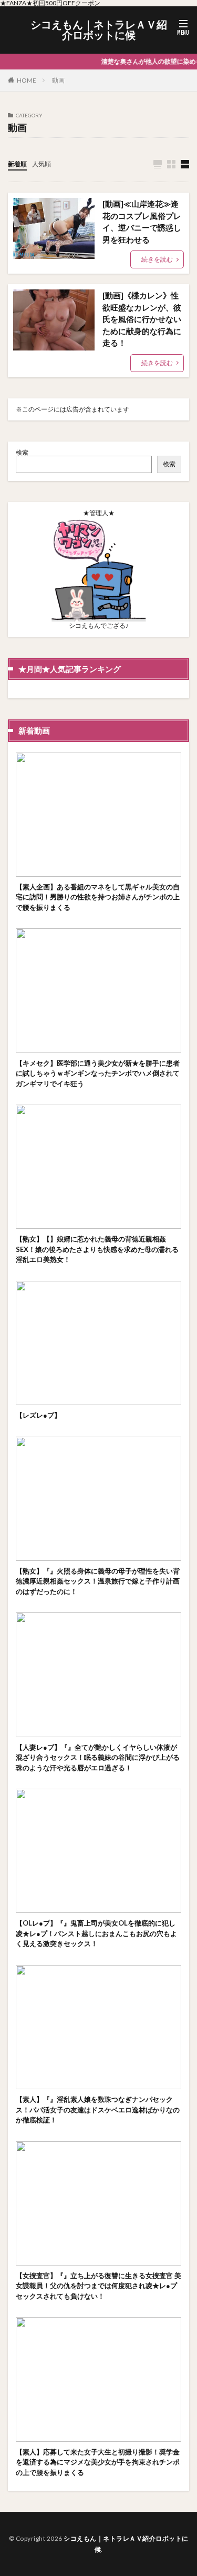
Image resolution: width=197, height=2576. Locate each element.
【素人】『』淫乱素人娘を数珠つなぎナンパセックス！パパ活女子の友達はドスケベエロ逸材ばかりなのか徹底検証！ (98, 2109)
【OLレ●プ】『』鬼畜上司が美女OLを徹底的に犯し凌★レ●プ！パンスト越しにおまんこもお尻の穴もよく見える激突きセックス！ (96, 1933)
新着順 (17, 164)
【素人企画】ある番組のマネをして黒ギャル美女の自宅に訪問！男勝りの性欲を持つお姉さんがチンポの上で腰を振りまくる (98, 897)
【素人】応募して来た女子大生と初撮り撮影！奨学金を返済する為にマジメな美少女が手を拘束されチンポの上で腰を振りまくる (98, 2462)
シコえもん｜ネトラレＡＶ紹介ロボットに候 (99, 30)
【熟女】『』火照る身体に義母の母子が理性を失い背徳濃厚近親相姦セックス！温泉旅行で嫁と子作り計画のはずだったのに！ (98, 1581)
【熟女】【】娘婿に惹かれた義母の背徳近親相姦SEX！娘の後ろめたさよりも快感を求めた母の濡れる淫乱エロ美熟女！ (97, 1249)
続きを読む (157, 259)
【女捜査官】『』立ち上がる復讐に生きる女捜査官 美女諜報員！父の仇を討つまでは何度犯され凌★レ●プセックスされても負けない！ (98, 2286)
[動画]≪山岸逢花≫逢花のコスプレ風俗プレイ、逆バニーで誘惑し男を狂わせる (142, 222)
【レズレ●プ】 (38, 1415)
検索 (22, 452)
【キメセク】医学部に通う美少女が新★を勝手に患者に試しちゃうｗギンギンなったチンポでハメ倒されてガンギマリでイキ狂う (98, 1073)
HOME (27, 80)
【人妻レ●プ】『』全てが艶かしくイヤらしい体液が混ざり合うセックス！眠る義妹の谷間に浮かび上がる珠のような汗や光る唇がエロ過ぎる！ (98, 1757)
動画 (58, 80)
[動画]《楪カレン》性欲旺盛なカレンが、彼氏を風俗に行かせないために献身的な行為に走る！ (142, 319)
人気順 (42, 164)
